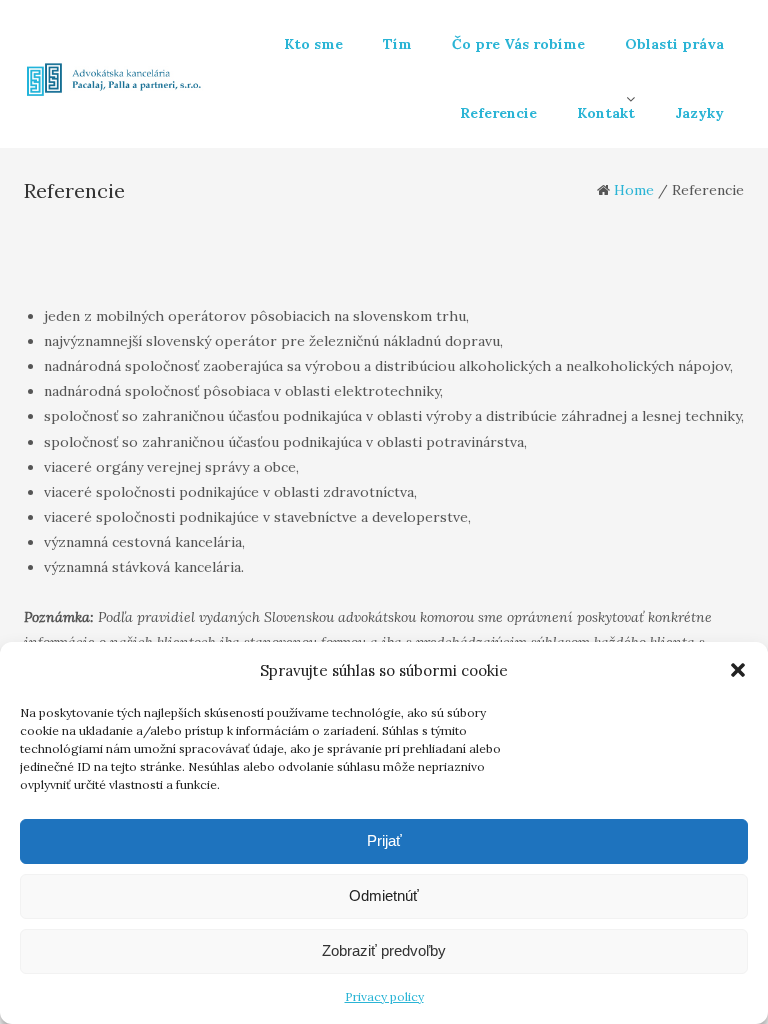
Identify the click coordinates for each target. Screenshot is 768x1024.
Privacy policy (384, 996)
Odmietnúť (384, 895)
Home (634, 190)
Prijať (384, 840)
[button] (738, 670)
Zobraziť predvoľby (384, 950)
